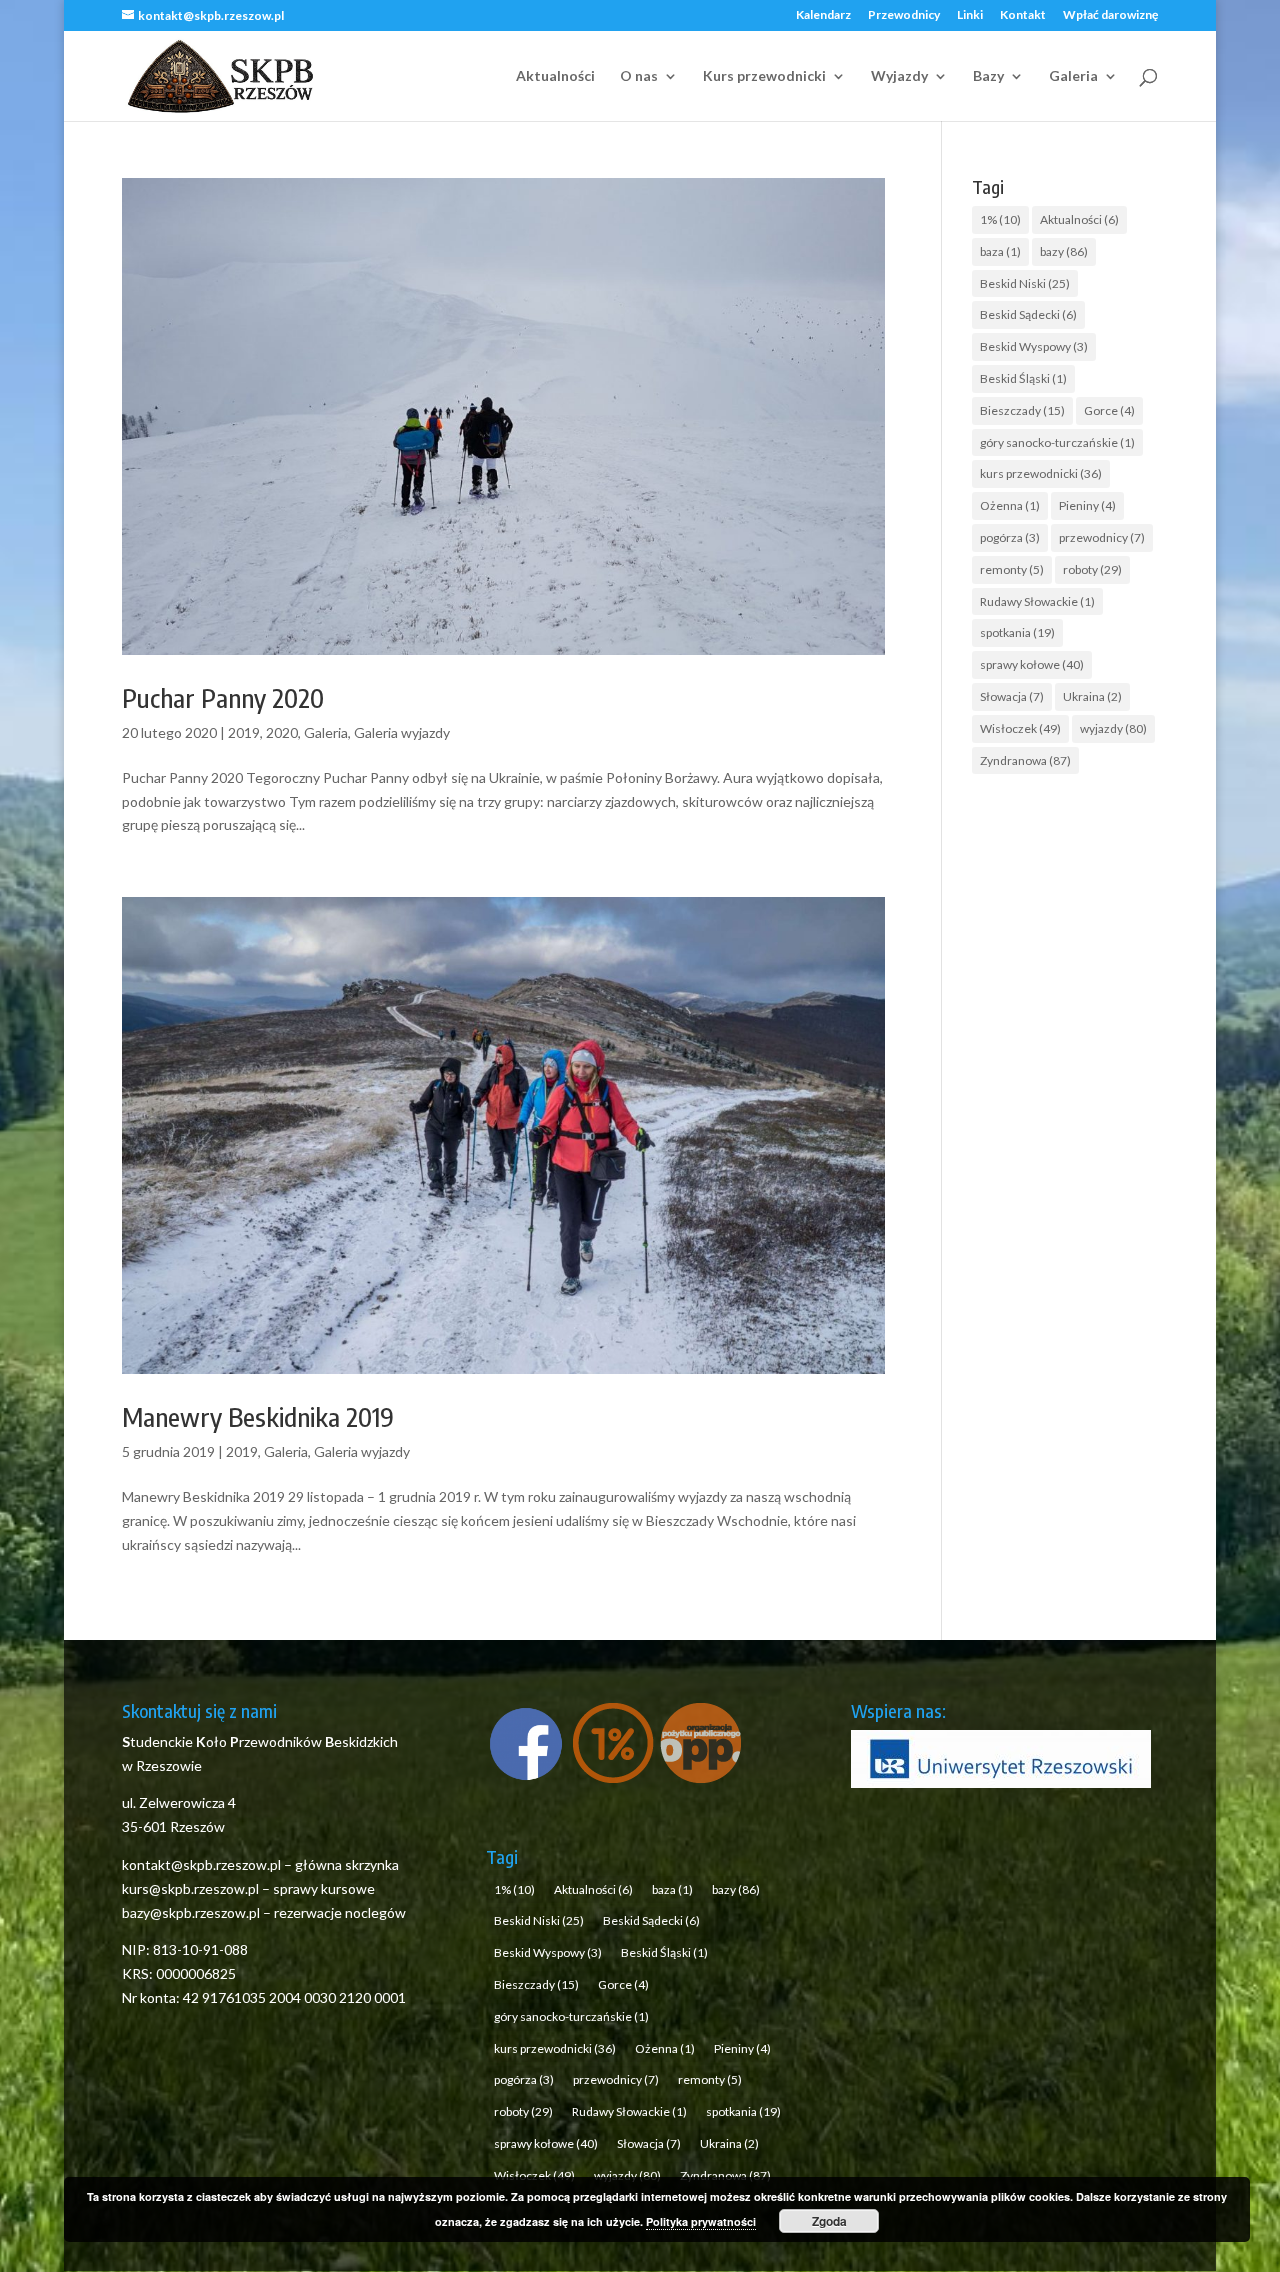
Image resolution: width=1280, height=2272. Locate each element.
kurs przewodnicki (1041, 473)
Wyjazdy (899, 76)
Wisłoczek (1020, 728)
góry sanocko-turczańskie (1057, 442)
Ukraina (1092, 696)
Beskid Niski (1025, 283)
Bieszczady (1022, 410)
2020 (282, 732)
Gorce (1109, 410)
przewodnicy (1102, 537)
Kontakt (1023, 15)
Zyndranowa (1025, 760)
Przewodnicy (904, 15)
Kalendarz (823, 15)
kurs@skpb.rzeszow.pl (190, 1888)
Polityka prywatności (701, 2221)
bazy (1064, 251)
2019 (244, 732)
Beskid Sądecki (1028, 314)
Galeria (1073, 76)
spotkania (1017, 632)
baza (1000, 251)
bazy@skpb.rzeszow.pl (191, 1912)
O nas (639, 76)
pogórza (1010, 537)
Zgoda (829, 2221)
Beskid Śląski (1023, 378)
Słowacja (1012, 696)
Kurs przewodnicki (764, 76)
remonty (1012, 569)
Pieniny (1087, 505)
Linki (970, 15)
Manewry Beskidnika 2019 (258, 1416)
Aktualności (555, 76)
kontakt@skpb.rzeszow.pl (203, 1864)
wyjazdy (1113, 728)
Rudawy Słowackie (1037, 601)
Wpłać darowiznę (1110, 15)
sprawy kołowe (1032, 664)
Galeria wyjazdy (402, 732)
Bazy (988, 76)
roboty (1092, 569)
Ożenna (1010, 505)
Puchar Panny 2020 (223, 697)
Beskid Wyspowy (1034, 346)
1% (1000, 219)
